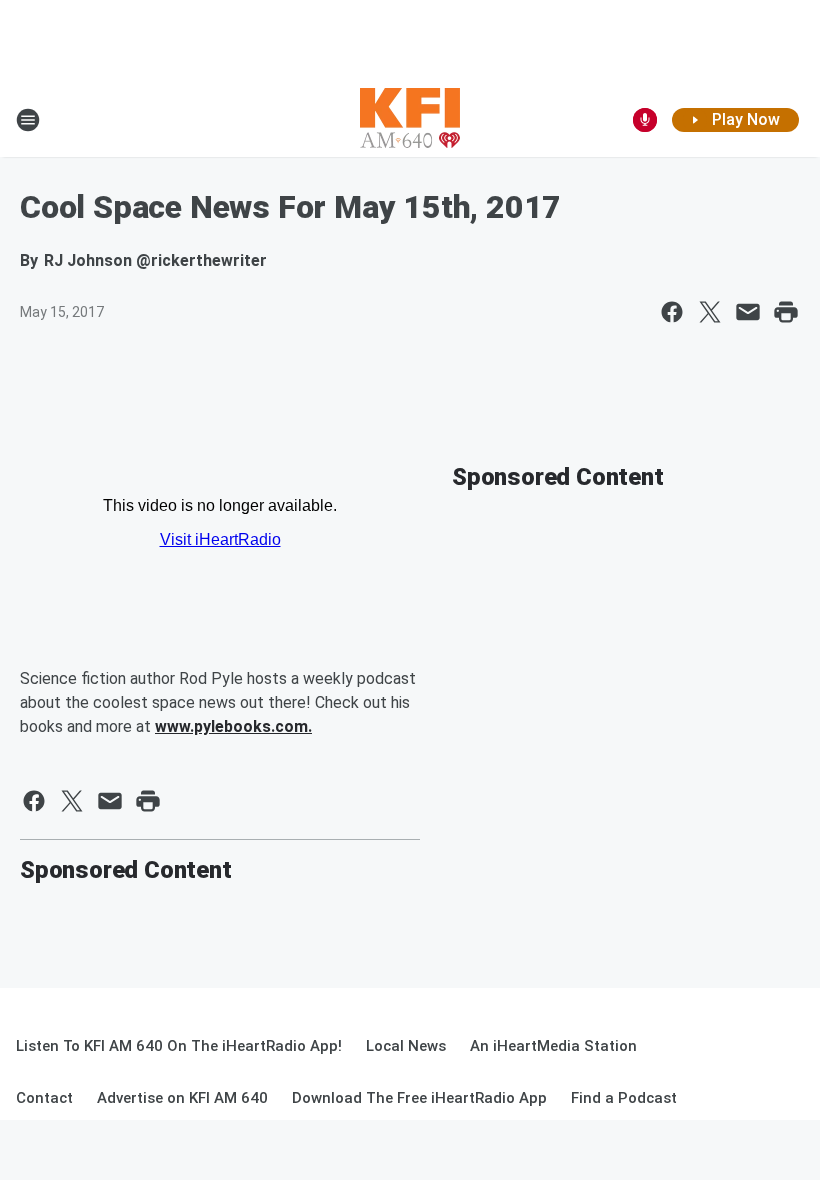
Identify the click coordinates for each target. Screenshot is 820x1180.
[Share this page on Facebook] (672, 312)
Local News (406, 1046)
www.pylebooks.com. (233, 726)
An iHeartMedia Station (553, 1046)
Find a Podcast (624, 1098)
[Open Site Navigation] (28, 120)
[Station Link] (410, 120)
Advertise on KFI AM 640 (182, 1098)
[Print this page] (786, 312)
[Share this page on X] (710, 312)
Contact (44, 1098)
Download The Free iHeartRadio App (419, 1098)
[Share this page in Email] (748, 312)
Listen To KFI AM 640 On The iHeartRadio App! (179, 1046)
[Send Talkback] (645, 120)
